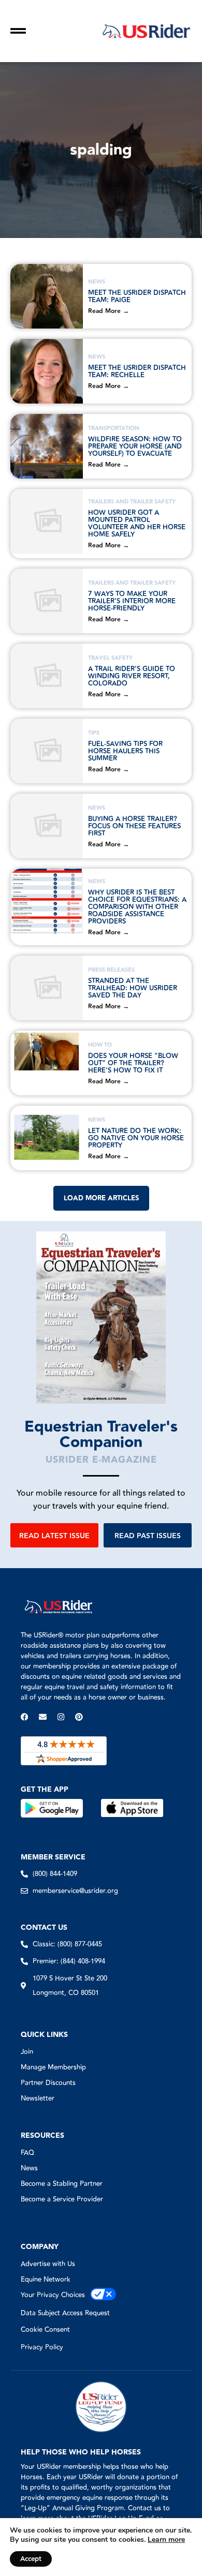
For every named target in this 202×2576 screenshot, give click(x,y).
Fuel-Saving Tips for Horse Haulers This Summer (125, 751)
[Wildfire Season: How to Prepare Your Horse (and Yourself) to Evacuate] (47, 446)
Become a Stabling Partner (62, 2184)
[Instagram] (61, 1717)
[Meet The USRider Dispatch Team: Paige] (47, 296)
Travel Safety (110, 658)
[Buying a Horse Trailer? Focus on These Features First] (47, 826)
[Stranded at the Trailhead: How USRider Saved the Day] (47, 988)
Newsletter (38, 2098)
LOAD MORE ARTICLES (101, 1198)
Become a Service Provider (62, 2199)
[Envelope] (43, 1717)
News (97, 282)
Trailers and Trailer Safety (132, 502)
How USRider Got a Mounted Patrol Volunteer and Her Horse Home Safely (137, 524)
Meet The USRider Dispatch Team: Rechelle (137, 371)
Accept (31, 2559)
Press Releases (111, 970)
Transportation (114, 428)
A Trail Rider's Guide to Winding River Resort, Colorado (132, 676)
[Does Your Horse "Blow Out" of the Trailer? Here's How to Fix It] (47, 1063)
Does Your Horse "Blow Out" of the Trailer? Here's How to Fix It (133, 1063)
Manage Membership (53, 2067)
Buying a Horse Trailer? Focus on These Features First (134, 826)
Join (27, 2052)
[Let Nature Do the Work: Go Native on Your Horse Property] (47, 1138)
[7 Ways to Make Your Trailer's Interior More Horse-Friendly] (47, 601)
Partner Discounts (48, 2083)
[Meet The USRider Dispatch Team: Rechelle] (47, 371)
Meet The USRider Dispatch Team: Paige (137, 296)
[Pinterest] (79, 1717)
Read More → (109, 311)
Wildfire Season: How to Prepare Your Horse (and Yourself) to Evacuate (135, 446)
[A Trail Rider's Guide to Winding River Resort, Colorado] (47, 676)
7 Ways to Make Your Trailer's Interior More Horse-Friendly (132, 601)
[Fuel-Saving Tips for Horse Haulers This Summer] (47, 751)
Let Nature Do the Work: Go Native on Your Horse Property (136, 1138)
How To (100, 1045)
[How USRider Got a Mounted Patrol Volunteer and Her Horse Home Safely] (47, 521)
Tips (94, 733)
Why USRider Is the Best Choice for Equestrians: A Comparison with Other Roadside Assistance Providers (137, 907)
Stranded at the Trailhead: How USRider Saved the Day (133, 988)
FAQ (27, 2153)
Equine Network (46, 2280)
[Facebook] (25, 1717)
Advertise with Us (48, 2264)
